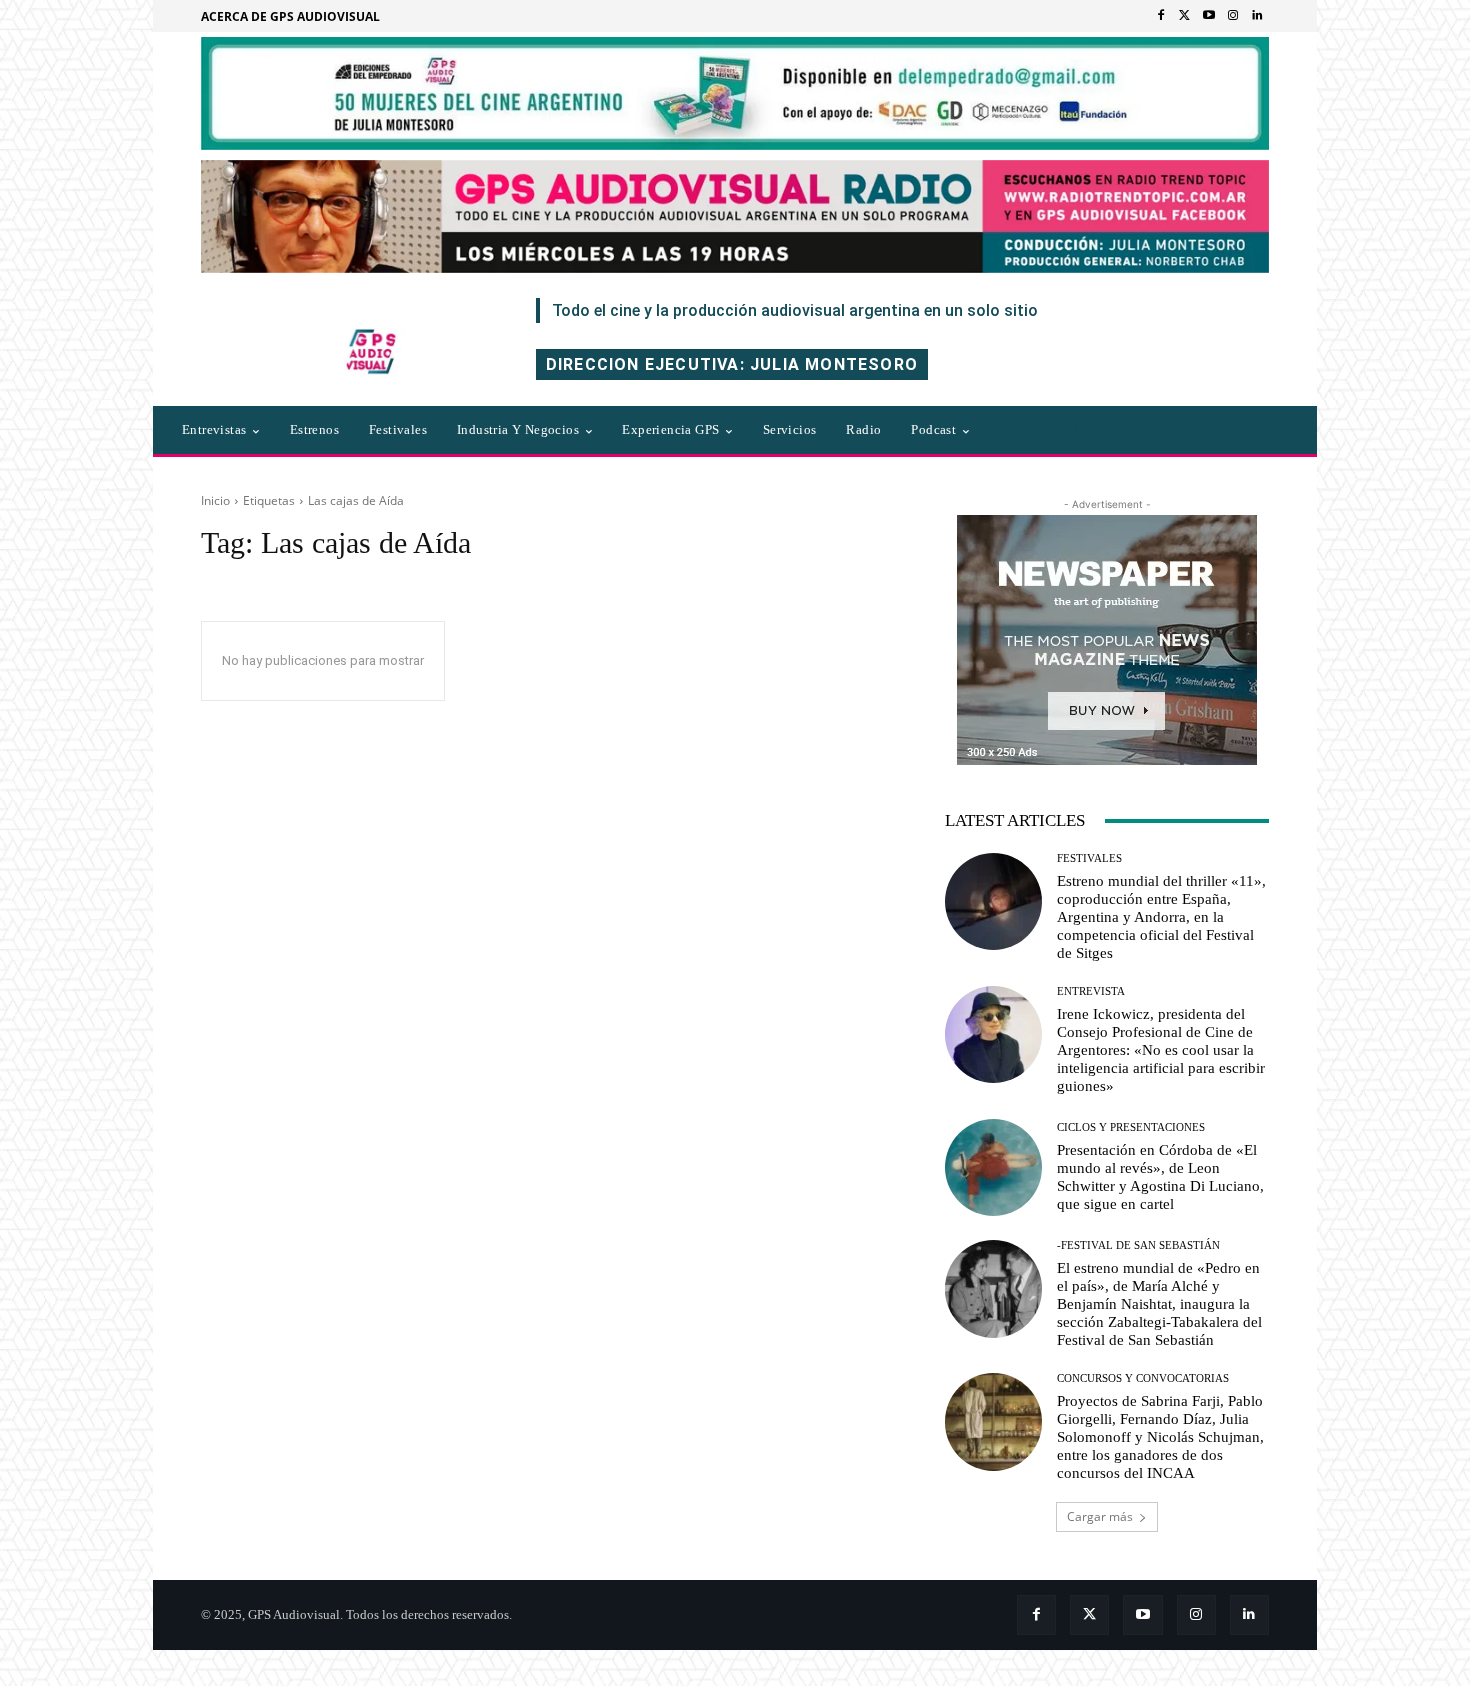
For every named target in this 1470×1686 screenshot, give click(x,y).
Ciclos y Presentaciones (1131, 1127)
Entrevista (1091, 991)
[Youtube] (1209, 16)
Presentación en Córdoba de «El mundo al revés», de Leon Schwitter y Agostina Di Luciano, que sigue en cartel (1160, 1177)
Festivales (1089, 858)
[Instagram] (1233, 16)
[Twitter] (1185, 16)
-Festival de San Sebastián (1138, 1245)
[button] (1074, 430)
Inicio (215, 500)
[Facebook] (1161, 16)
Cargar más (1100, 1516)
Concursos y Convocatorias (1143, 1378)
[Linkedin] (1257, 16)
